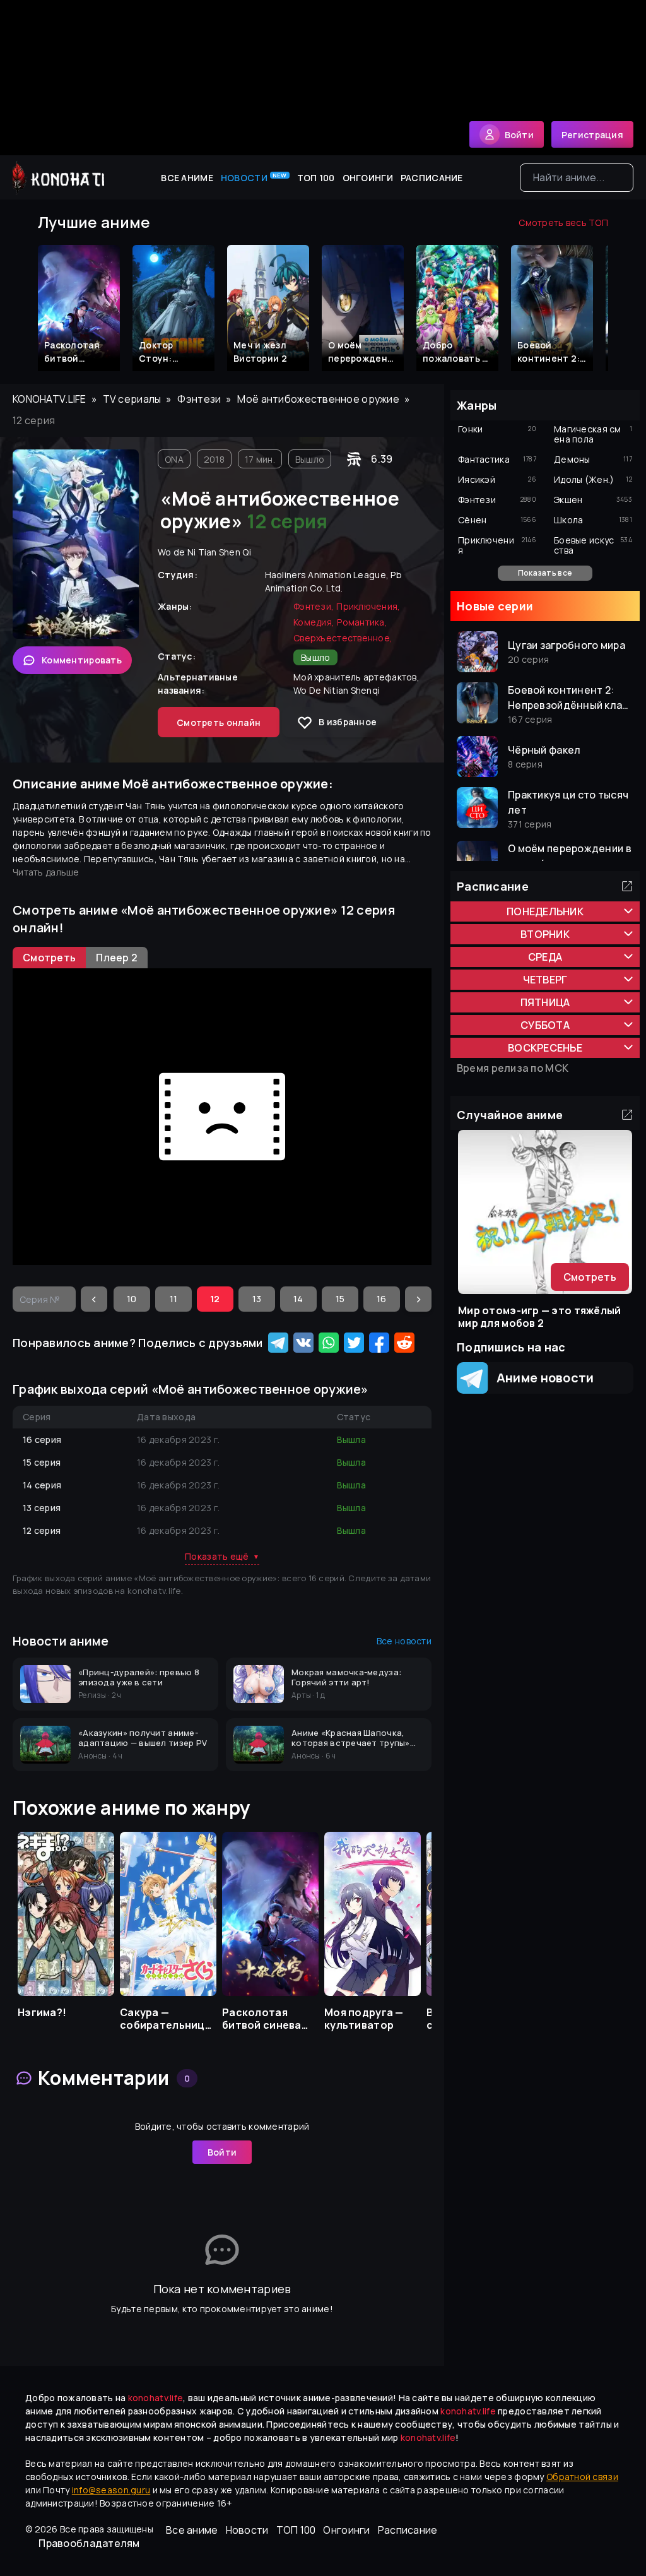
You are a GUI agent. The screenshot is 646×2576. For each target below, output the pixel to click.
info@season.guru (111, 2490)
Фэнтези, (314, 606)
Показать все (545, 573)
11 (174, 1299)
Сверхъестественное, (343, 638)
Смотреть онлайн (219, 722)
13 (257, 1299)
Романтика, (362, 622)
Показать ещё (222, 1556)
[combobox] (577, 178)
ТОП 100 (316, 178)
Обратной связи (582, 2477)
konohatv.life (50, 399)
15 (340, 1299)
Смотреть (590, 1277)
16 (382, 1299)
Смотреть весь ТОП (563, 223)
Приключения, (368, 606)
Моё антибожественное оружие (318, 399)
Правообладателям (89, 2543)
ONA (174, 459)
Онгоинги (368, 178)
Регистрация (592, 135)
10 (132, 1299)
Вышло (310, 459)
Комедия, (314, 622)
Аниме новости (541, 1378)
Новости (254, 177)
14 (298, 1299)
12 (215, 1299)
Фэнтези (199, 399)
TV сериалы (132, 399)
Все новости (404, 1641)
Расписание (432, 178)
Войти (222, 2152)
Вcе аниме (187, 178)
